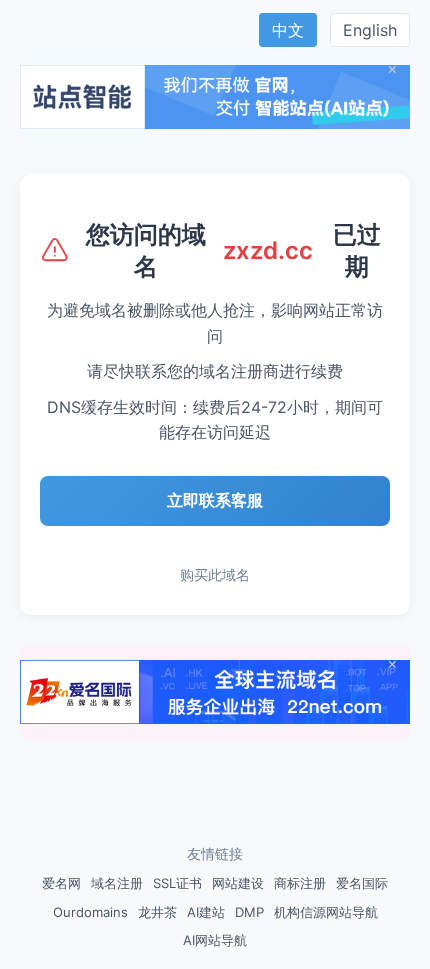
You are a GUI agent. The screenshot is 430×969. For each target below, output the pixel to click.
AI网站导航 (215, 940)
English (370, 30)
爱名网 (61, 883)
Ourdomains (90, 912)
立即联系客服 (215, 500)
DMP (249, 912)
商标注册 (300, 883)
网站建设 (238, 883)
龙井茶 (157, 912)
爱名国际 (362, 883)
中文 (288, 30)
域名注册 (117, 883)
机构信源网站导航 (326, 912)
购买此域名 (215, 574)
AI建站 (206, 912)
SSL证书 (177, 883)
